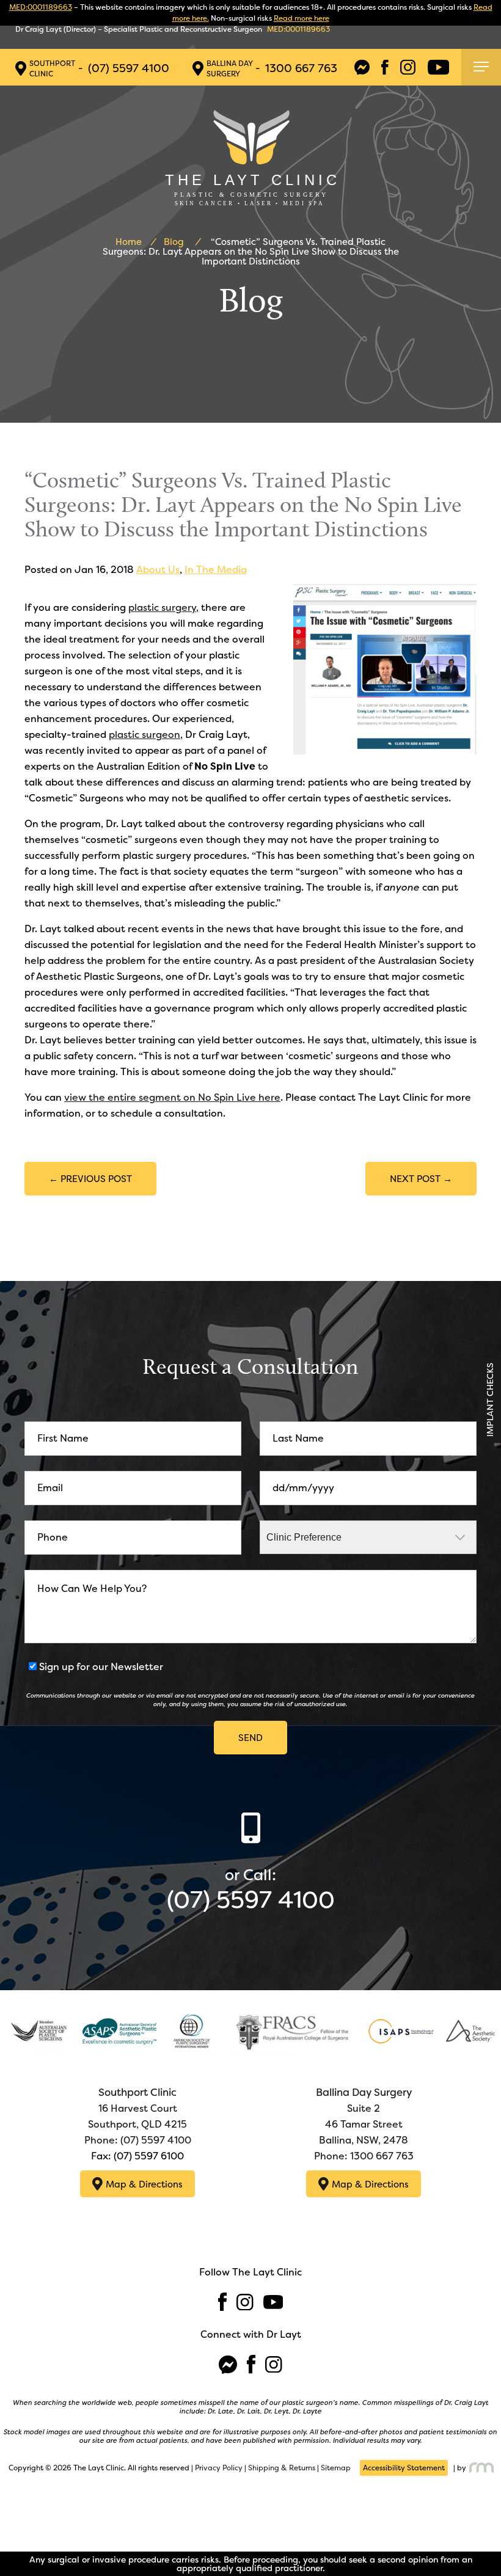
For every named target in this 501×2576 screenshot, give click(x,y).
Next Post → (421, 1179)
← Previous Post (90, 1179)
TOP (481, 2536)
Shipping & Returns (282, 2468)
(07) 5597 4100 (129, 68)
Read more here (302, 18)
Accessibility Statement (404, 2468)
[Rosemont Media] (480, 2468)
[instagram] (408, 68)
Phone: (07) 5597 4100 (138, 2140)
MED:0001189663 (41, 7)
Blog (174, 242)
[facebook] (385, 68)
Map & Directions (144, 2184)
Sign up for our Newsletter (101, 1667)
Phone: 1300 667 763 (364, 2156)
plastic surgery (162, 608)
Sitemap (336, 2468)
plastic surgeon (144, 735)
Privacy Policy (219, 2468)
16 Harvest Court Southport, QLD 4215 (137, 2108)
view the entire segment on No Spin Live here (172, 1097)
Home (129, 242)
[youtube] (438, 68)
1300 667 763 (301, 68)
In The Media (216, 570)
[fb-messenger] (362, 68)
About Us (158, 570)
